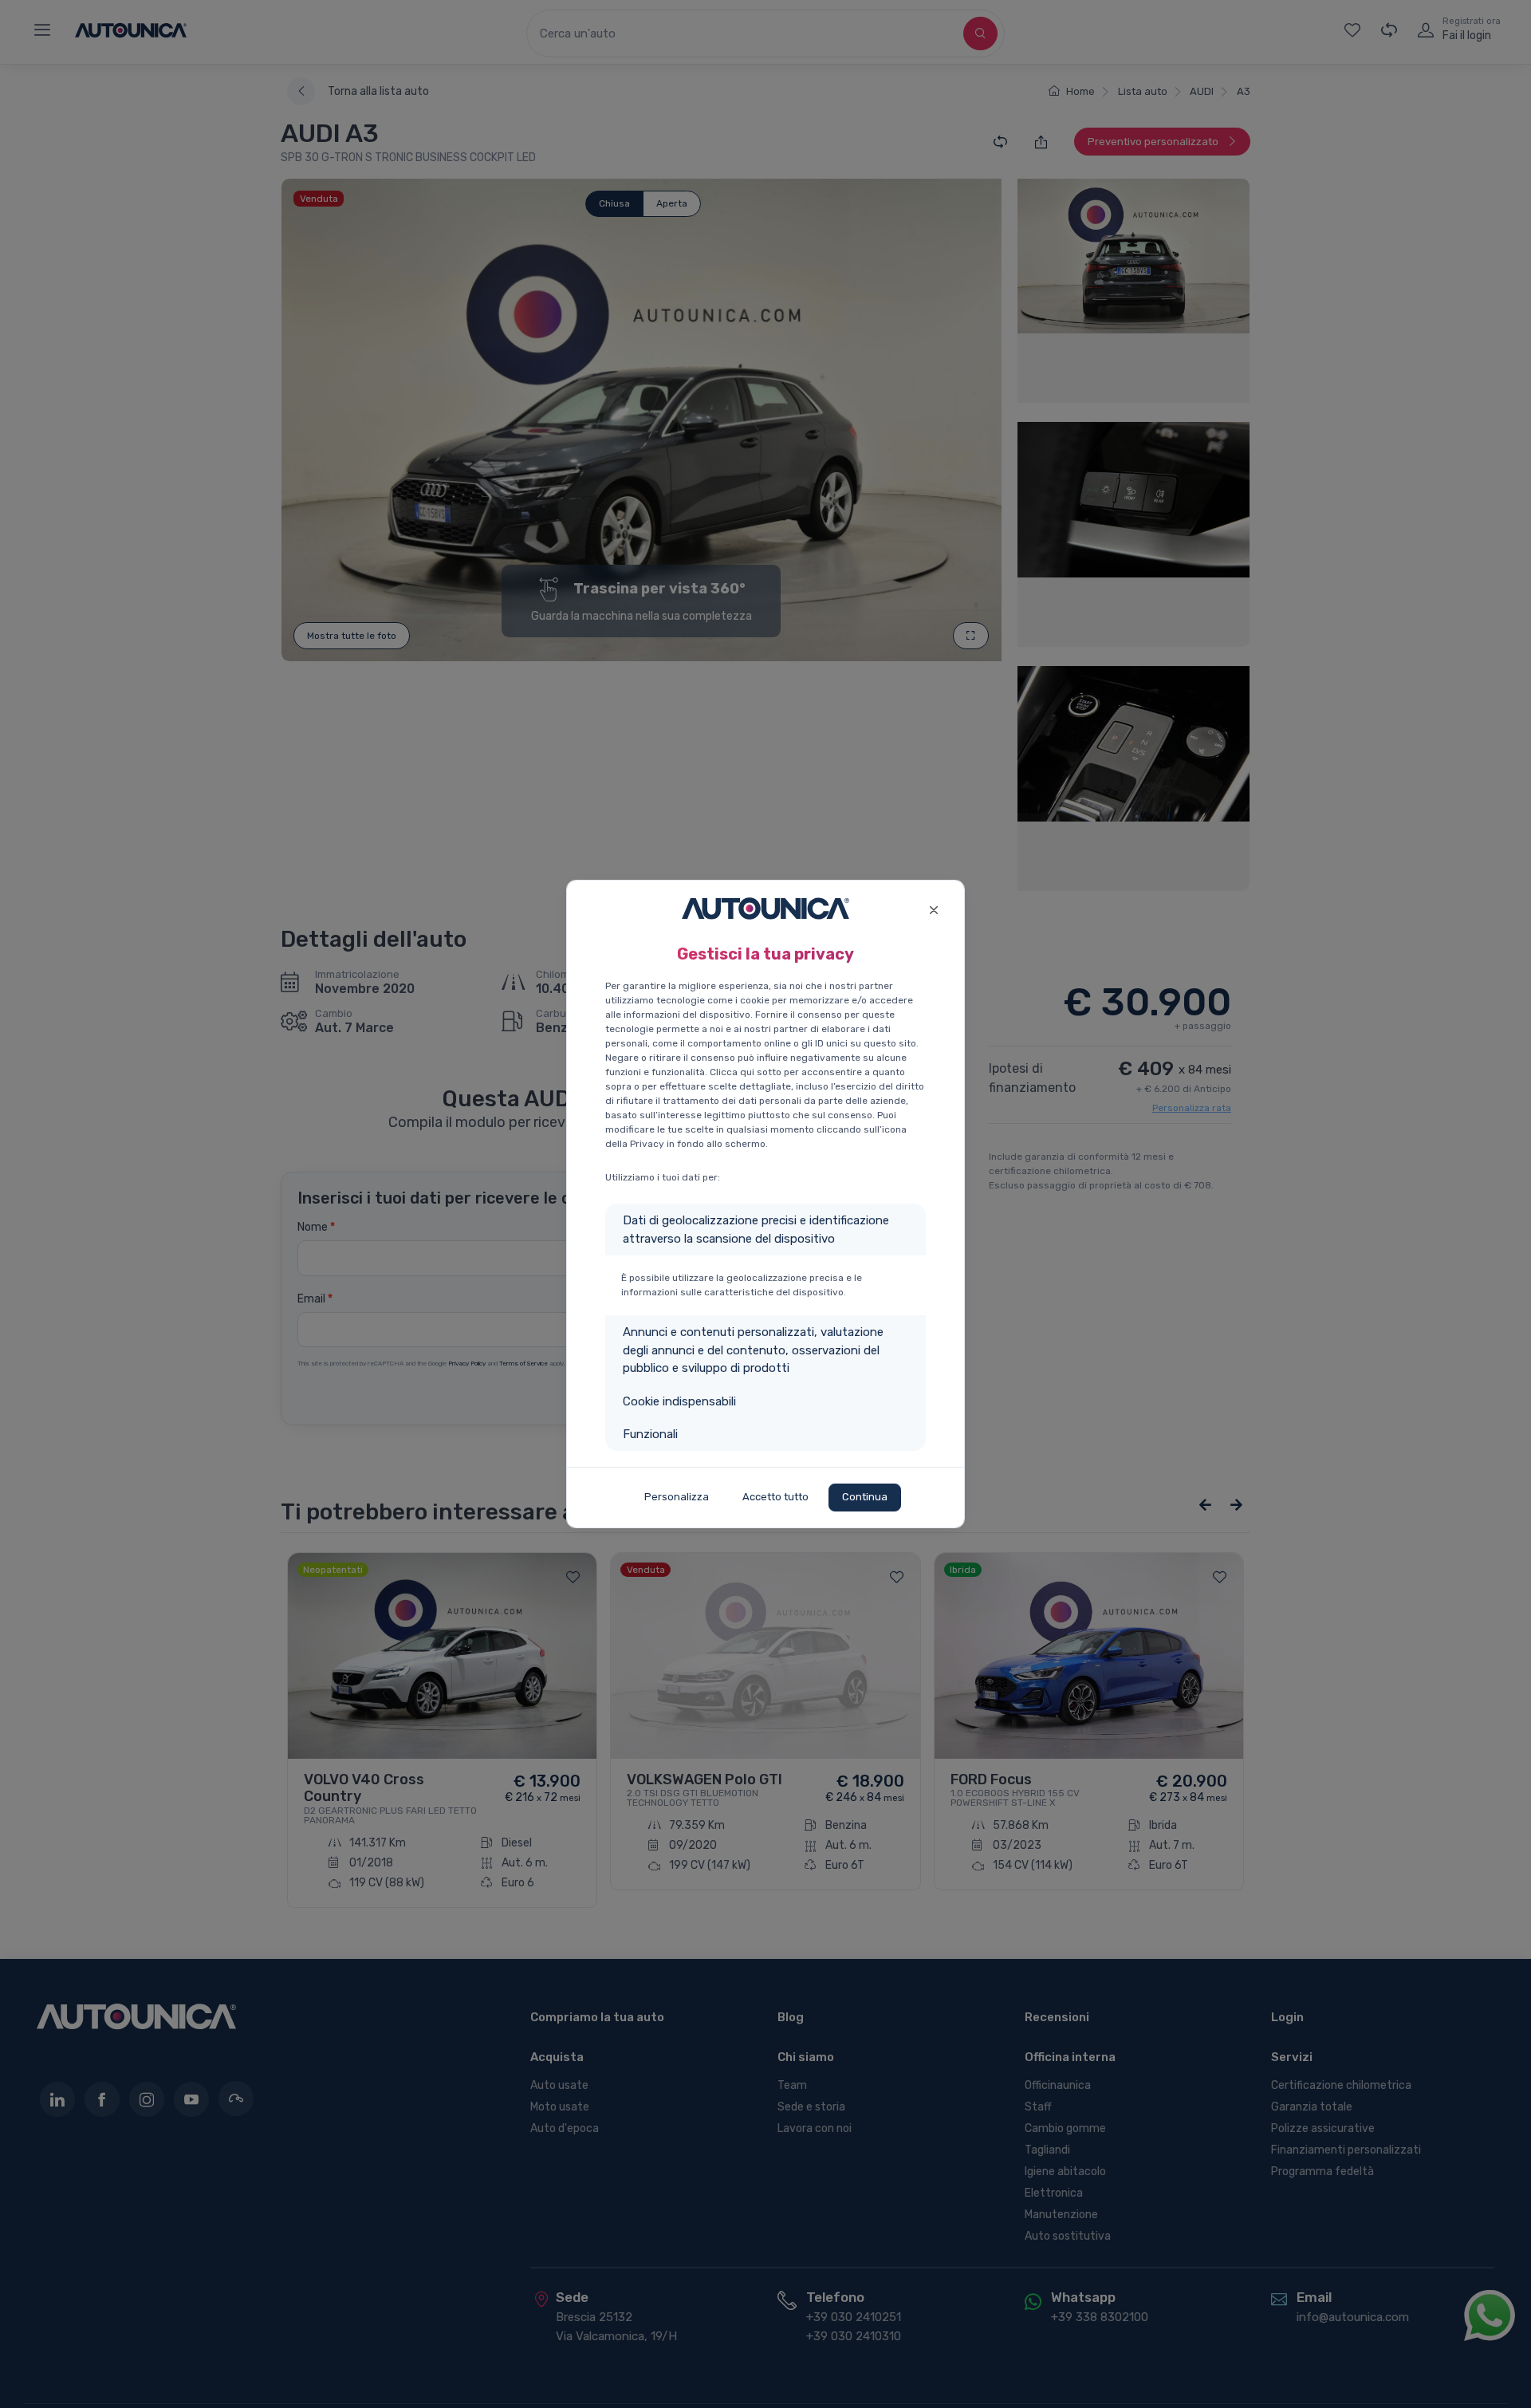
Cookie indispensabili (679, 1401)
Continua (865, 1497)
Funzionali (650, 1434)
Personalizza (677, 1497)
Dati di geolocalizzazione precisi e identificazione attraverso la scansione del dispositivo (756, 1230)
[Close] (933, 908)
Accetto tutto (775, 1497)
